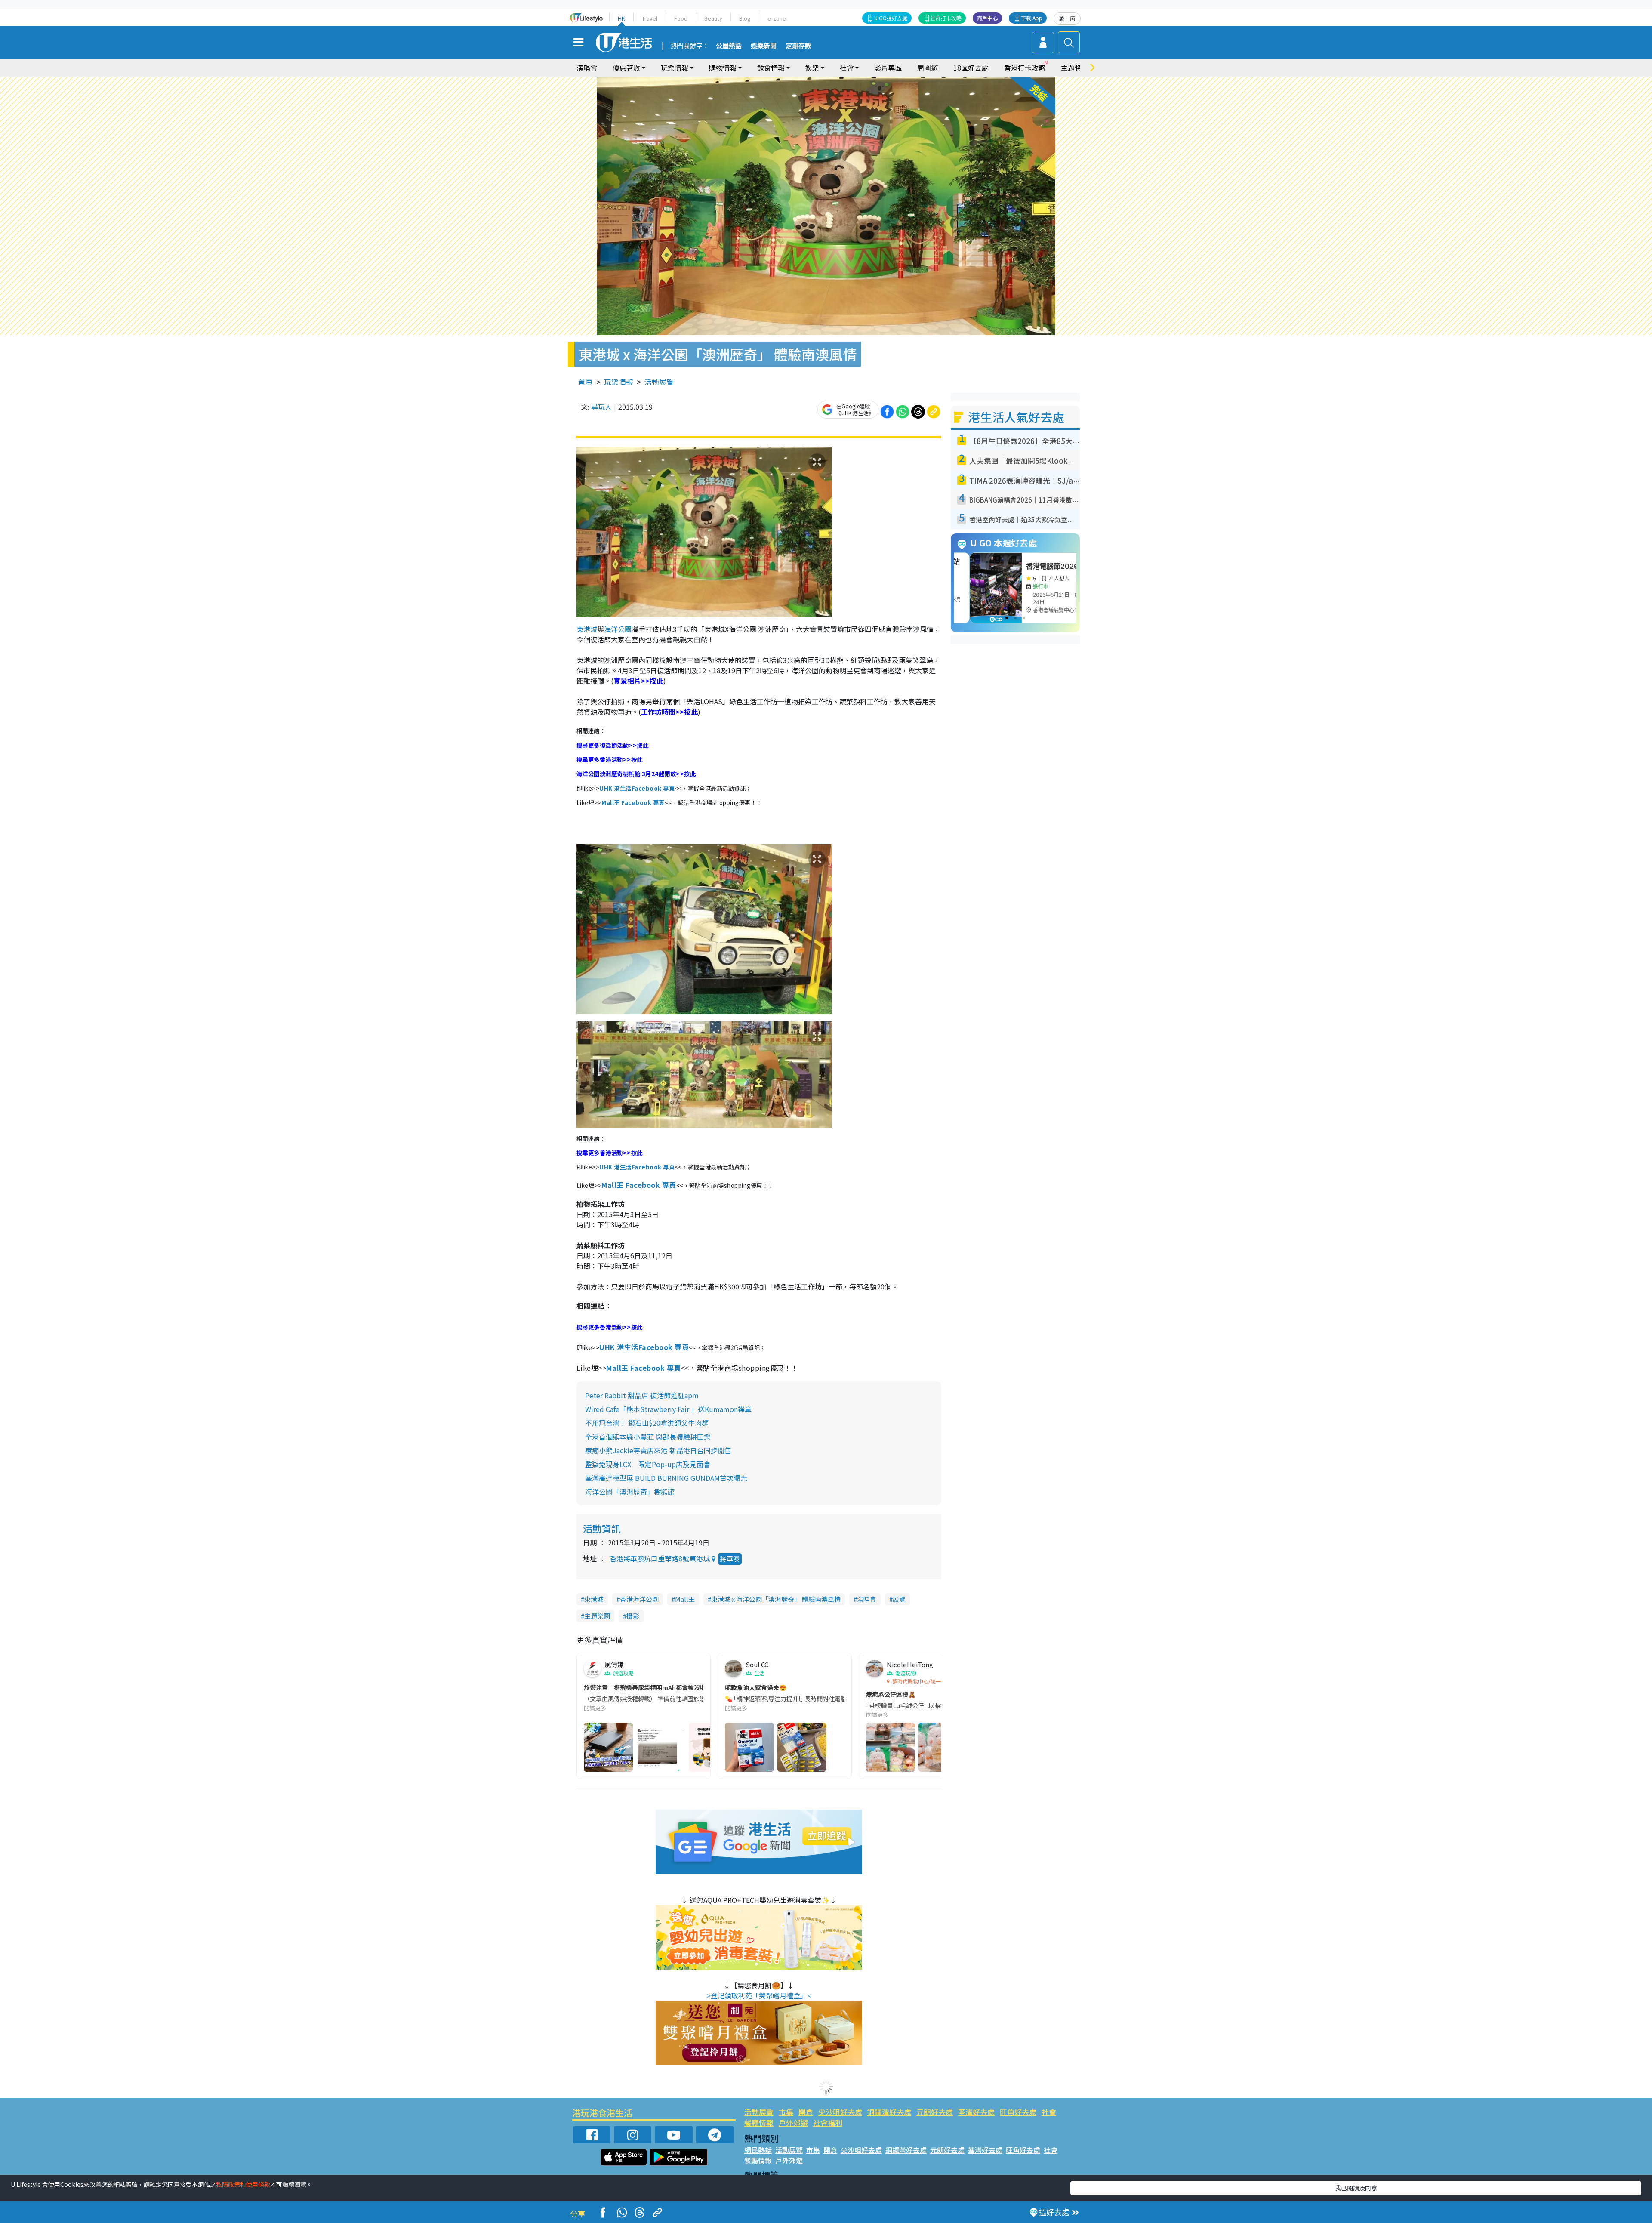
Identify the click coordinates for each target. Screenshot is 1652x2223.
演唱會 (587, 68)
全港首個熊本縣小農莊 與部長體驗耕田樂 (648, 1437)
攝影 (633, 1616)
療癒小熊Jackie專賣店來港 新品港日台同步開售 (658, 1450)
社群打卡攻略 (946, 18)
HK (621, 18)
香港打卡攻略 (1025, 68)
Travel (650, 18)
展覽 (899, 1599)
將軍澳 (730, 1559)
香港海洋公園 (639, 1599)
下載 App (1032, 18)
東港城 (587, 629)
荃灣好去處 (976, 2112)
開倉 (806, 2112)
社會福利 (828, 2123)
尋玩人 (601, 407)
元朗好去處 (935, 2112)
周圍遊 (928, 68)
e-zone (777, 18)
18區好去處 (971, 68)
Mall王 (685, 1599)
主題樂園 (597, 1616)
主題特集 (1075, 68)
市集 (786, 2112)
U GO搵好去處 (891, 18)
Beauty (713, 18)
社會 (1049, 2112)
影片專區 (888, 68)
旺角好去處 (1018, 2112)
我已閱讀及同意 (1356, 2188)
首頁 (586, 382)
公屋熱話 (729, 46)
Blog (745, 18)
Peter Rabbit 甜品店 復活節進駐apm (642, 1395)
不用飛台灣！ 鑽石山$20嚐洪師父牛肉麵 (647, 1423)
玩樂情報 (619, 382)
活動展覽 (659, 382)
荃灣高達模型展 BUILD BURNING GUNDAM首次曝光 (666, 1478)
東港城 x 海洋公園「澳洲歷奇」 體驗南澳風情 (776, 1599)
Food (681, 18)
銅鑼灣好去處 (889, 2112)
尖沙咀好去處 (840, 2112)
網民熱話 (758, 2150)
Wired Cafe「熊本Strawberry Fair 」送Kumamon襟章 (668, 1409)
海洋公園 (618, 629)
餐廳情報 (759, 2123)
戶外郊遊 (793, 2123)
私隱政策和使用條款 (243, 2184)
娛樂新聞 (764, 46)
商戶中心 (987, 18)
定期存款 (798, 46)
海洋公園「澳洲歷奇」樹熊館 (630, 1492)
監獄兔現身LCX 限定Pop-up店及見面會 (648, 1464)
